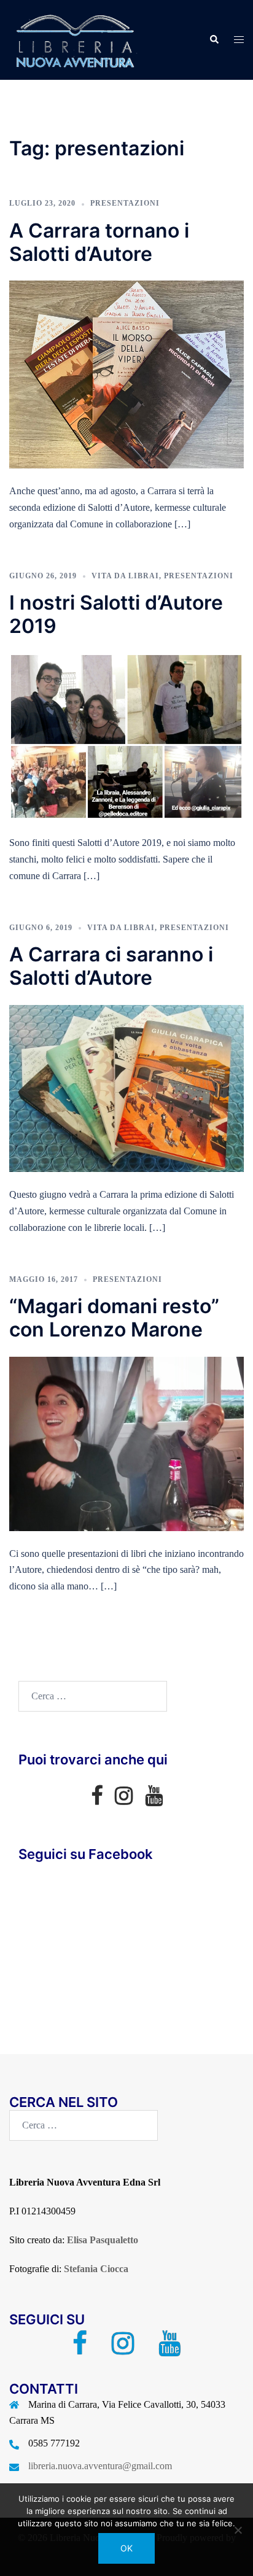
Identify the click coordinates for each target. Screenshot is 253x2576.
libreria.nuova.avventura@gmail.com (100, 2466)
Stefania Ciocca (96, 2269)
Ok (126, 2548)
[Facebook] (97, 1800)
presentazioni (125, 203)
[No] (238, 2530)
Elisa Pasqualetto (103, 2240)
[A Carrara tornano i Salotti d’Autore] (126, 374)
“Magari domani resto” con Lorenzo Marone (114, 1318)
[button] (214, 40)
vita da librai (125, 576)
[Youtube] (154, 1800)
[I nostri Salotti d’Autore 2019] (126, 736)
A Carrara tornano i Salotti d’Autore (99, 242)
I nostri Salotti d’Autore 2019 (116, 614)
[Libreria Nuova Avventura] (74, 39)
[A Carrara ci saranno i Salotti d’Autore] (126, 1088)
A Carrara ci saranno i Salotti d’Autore (111, 966)
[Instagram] (124, 1800)
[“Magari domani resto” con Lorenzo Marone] (126, 1442)
